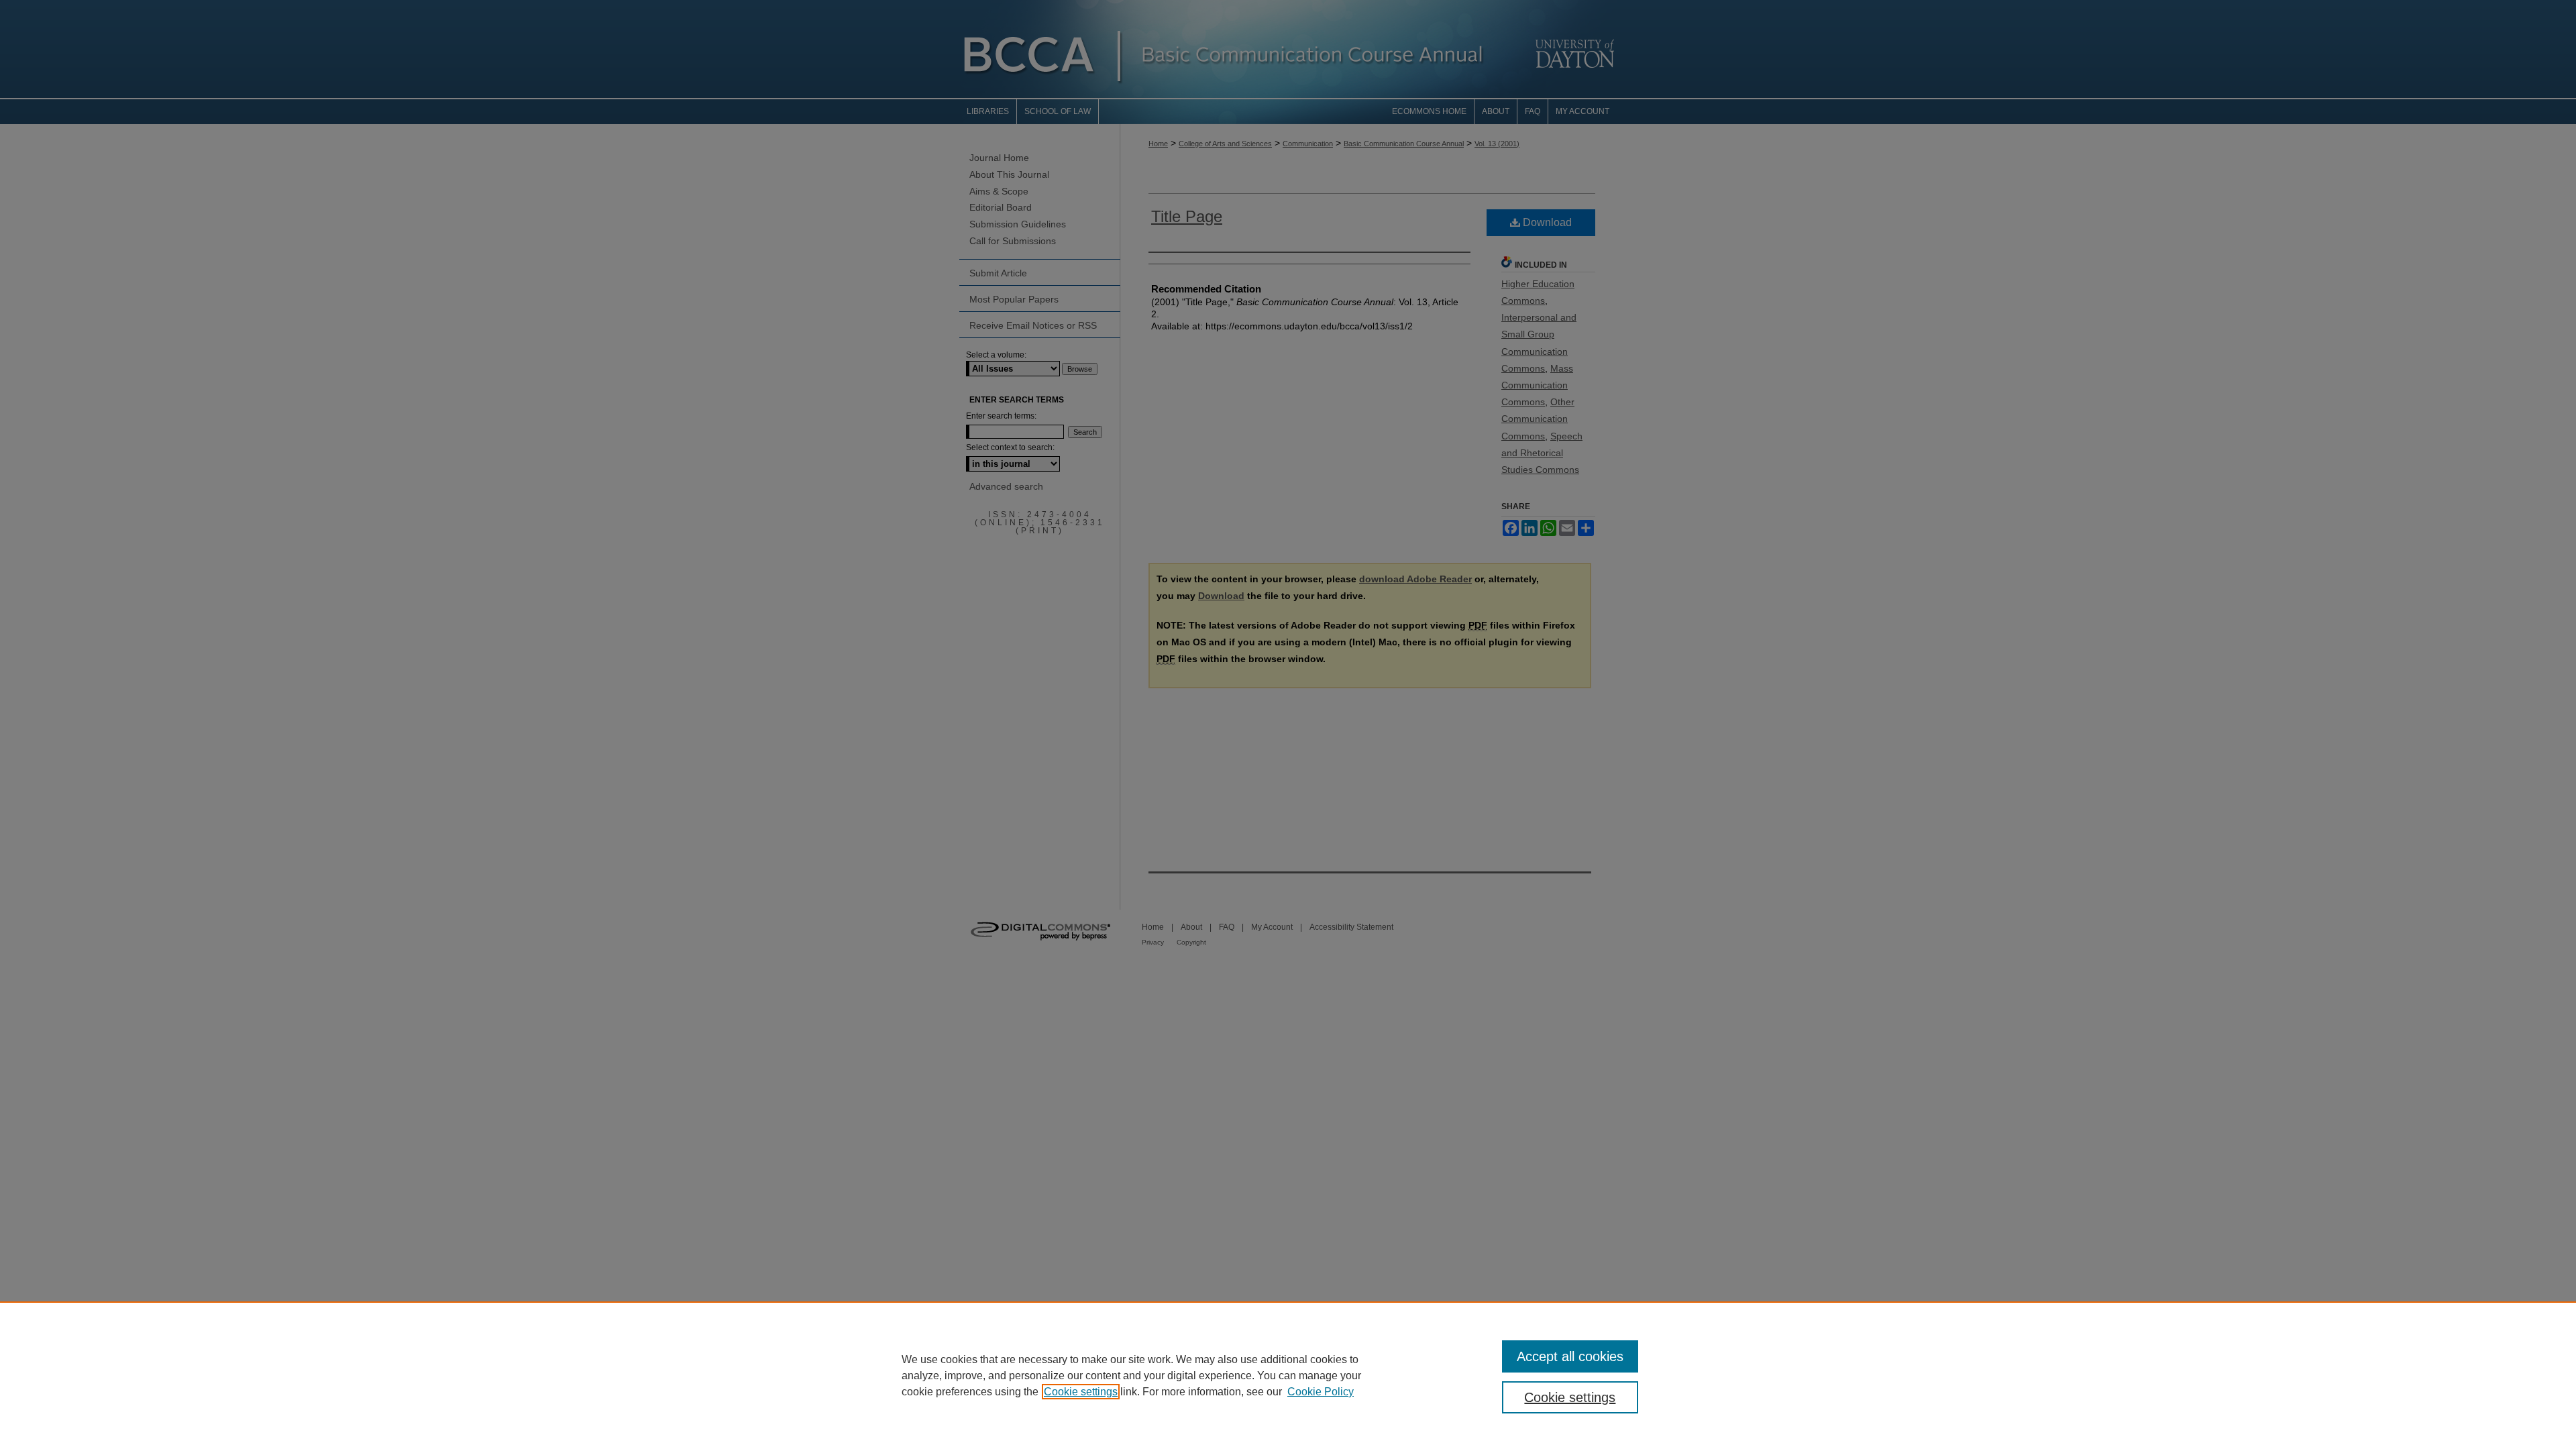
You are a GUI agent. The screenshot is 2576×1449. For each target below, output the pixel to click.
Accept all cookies (1570, 1356)
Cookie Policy (1321, 1392)
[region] (1288, 1375)
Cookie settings (1081, 1392)
